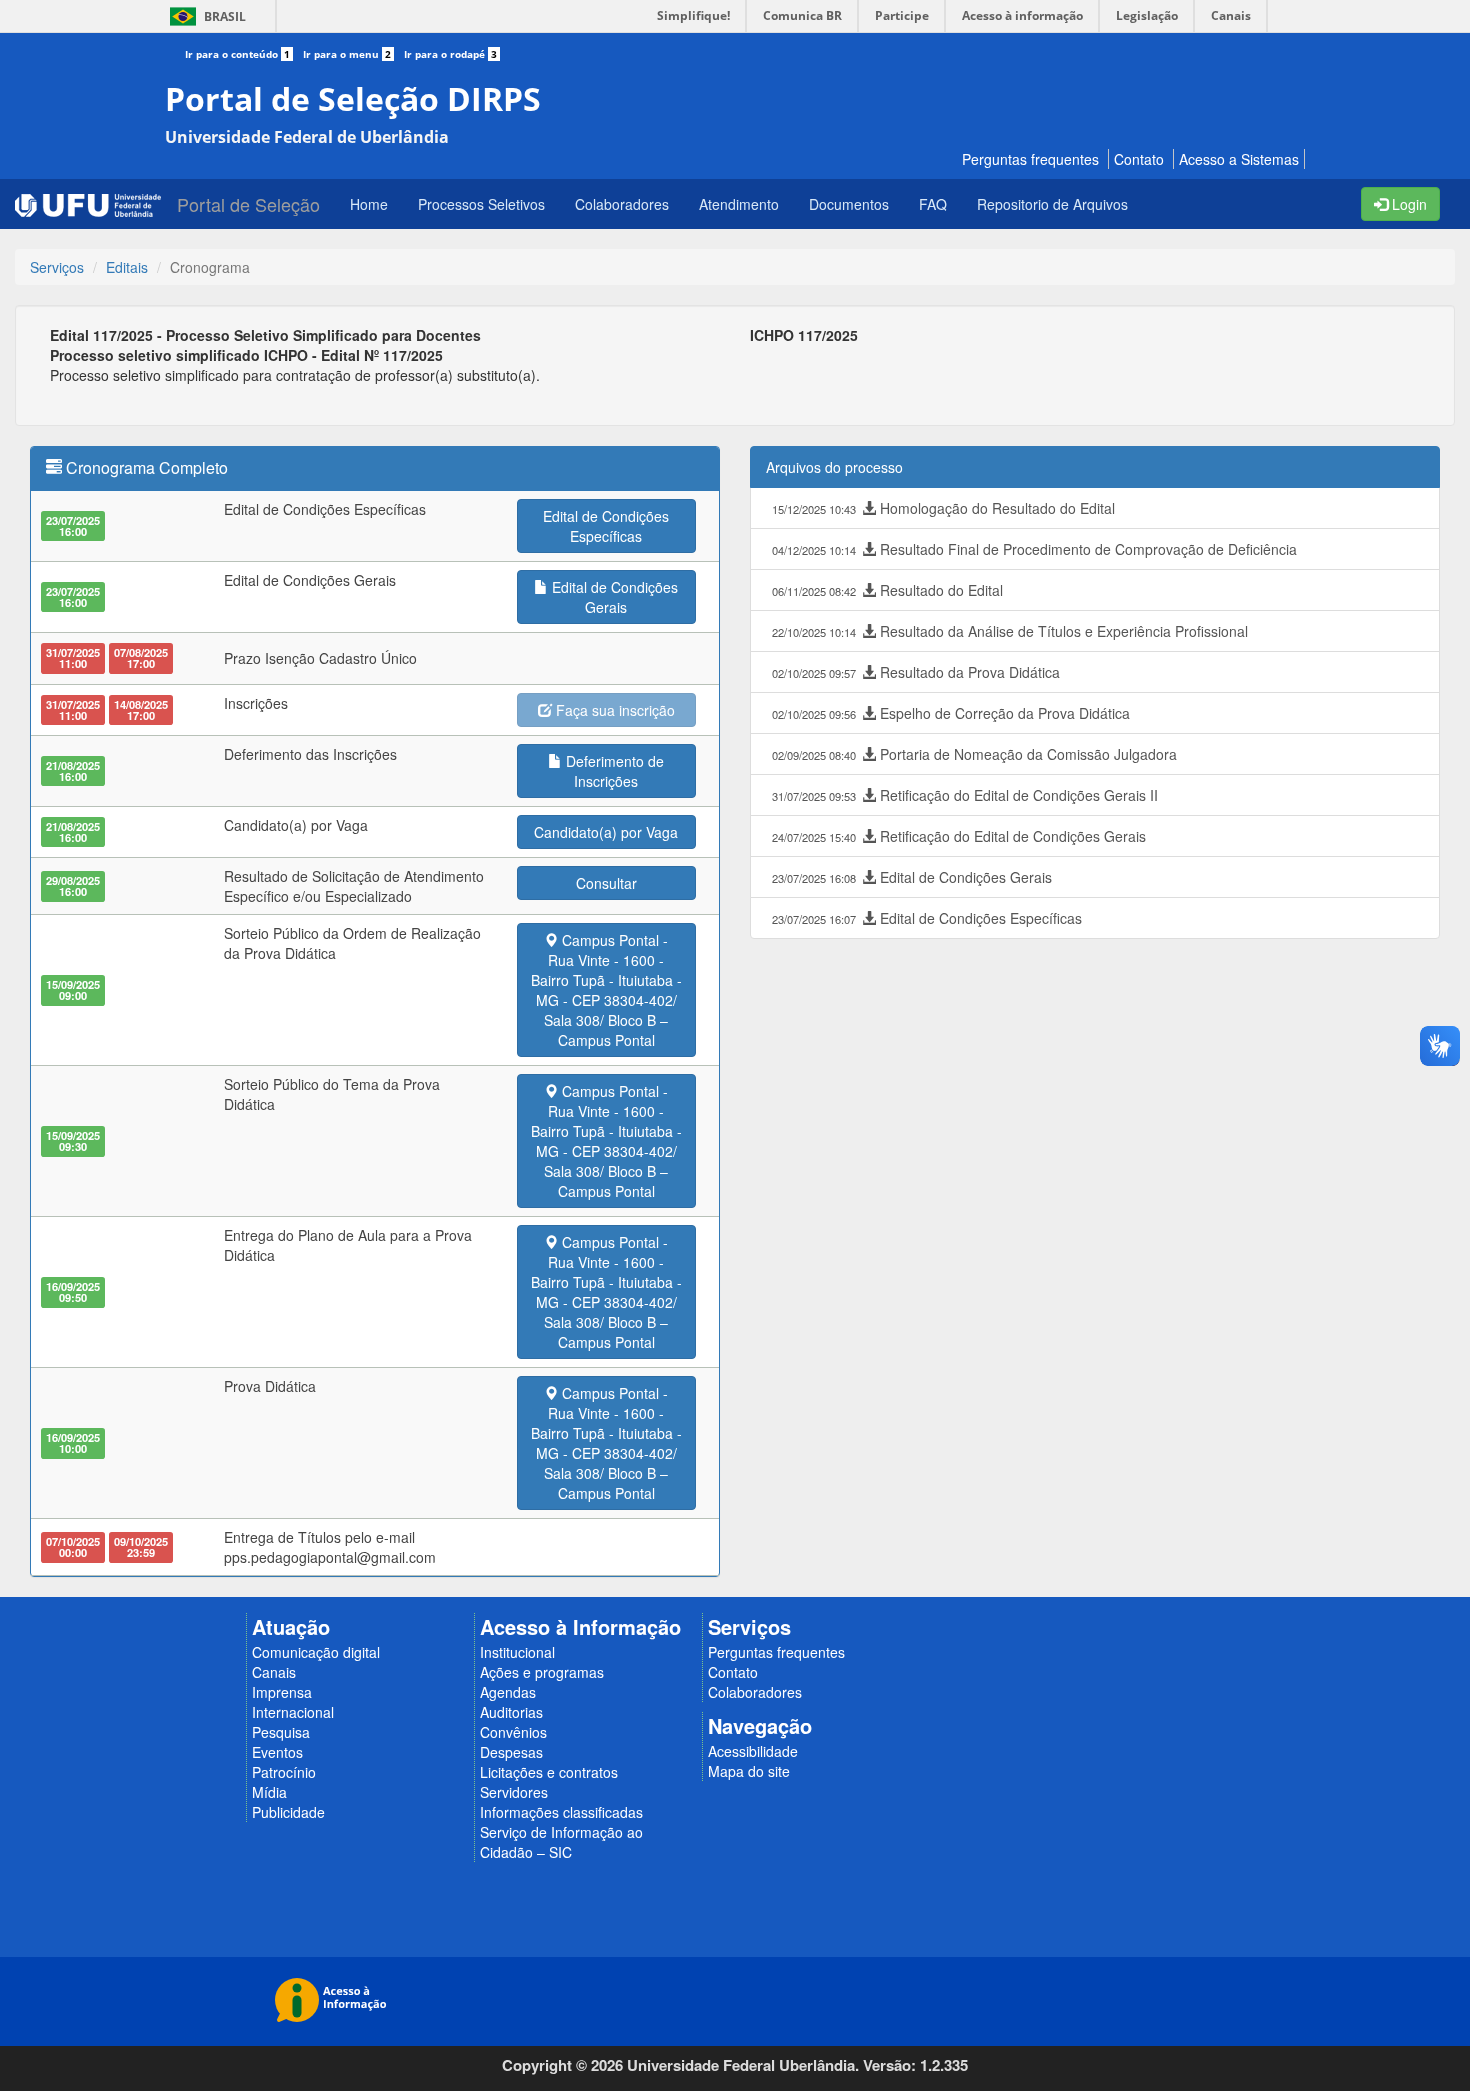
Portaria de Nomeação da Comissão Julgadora (974, 754)
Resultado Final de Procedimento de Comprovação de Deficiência (1034, 549)
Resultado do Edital (887, 590)
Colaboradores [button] (622, 204)
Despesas (511, 1752)
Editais (127, 267)
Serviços (57, 267)
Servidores (514, 1792)
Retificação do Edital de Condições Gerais (959, 836)
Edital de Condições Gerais (912, 877)
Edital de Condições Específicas (927, 918)
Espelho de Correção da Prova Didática (951, 713)
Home (369, 204)
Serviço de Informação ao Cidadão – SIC (561, 1842)
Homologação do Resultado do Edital (943, 508)
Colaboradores (755, 1692)
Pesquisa (281, 1732)
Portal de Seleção (248, 204)
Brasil (204, 16)
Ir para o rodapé (450, 54)
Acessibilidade (753, 1751)
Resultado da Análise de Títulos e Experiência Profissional (1010, 631)
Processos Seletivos (481, 204)
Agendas (508, 1692)
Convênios (513, 1732)
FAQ (933, 204)
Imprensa (282, 1692)
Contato (1139, 159)
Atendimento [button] (739, 204)
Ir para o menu (347, 54)
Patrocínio (284, 1772)
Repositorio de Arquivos (1052, 204)
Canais (274, 1672)
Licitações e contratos (549, 1772)
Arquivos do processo (834, 467)
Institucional (517, 1652)
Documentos (849, 204)
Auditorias (511, 1712)
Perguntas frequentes (1030, 159)
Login (1407, 204)
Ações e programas (542, 1672)
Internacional (293, 1712)
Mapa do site (749, 1771)
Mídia (269, 1792)
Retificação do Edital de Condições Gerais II (965, 795)
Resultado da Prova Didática (916, 672)
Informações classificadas (561, 1812)
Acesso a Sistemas (1239, 159)
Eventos (277, 1752)
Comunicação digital (316, 1652)
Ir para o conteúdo (237, 54)
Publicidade (288, 1812)
